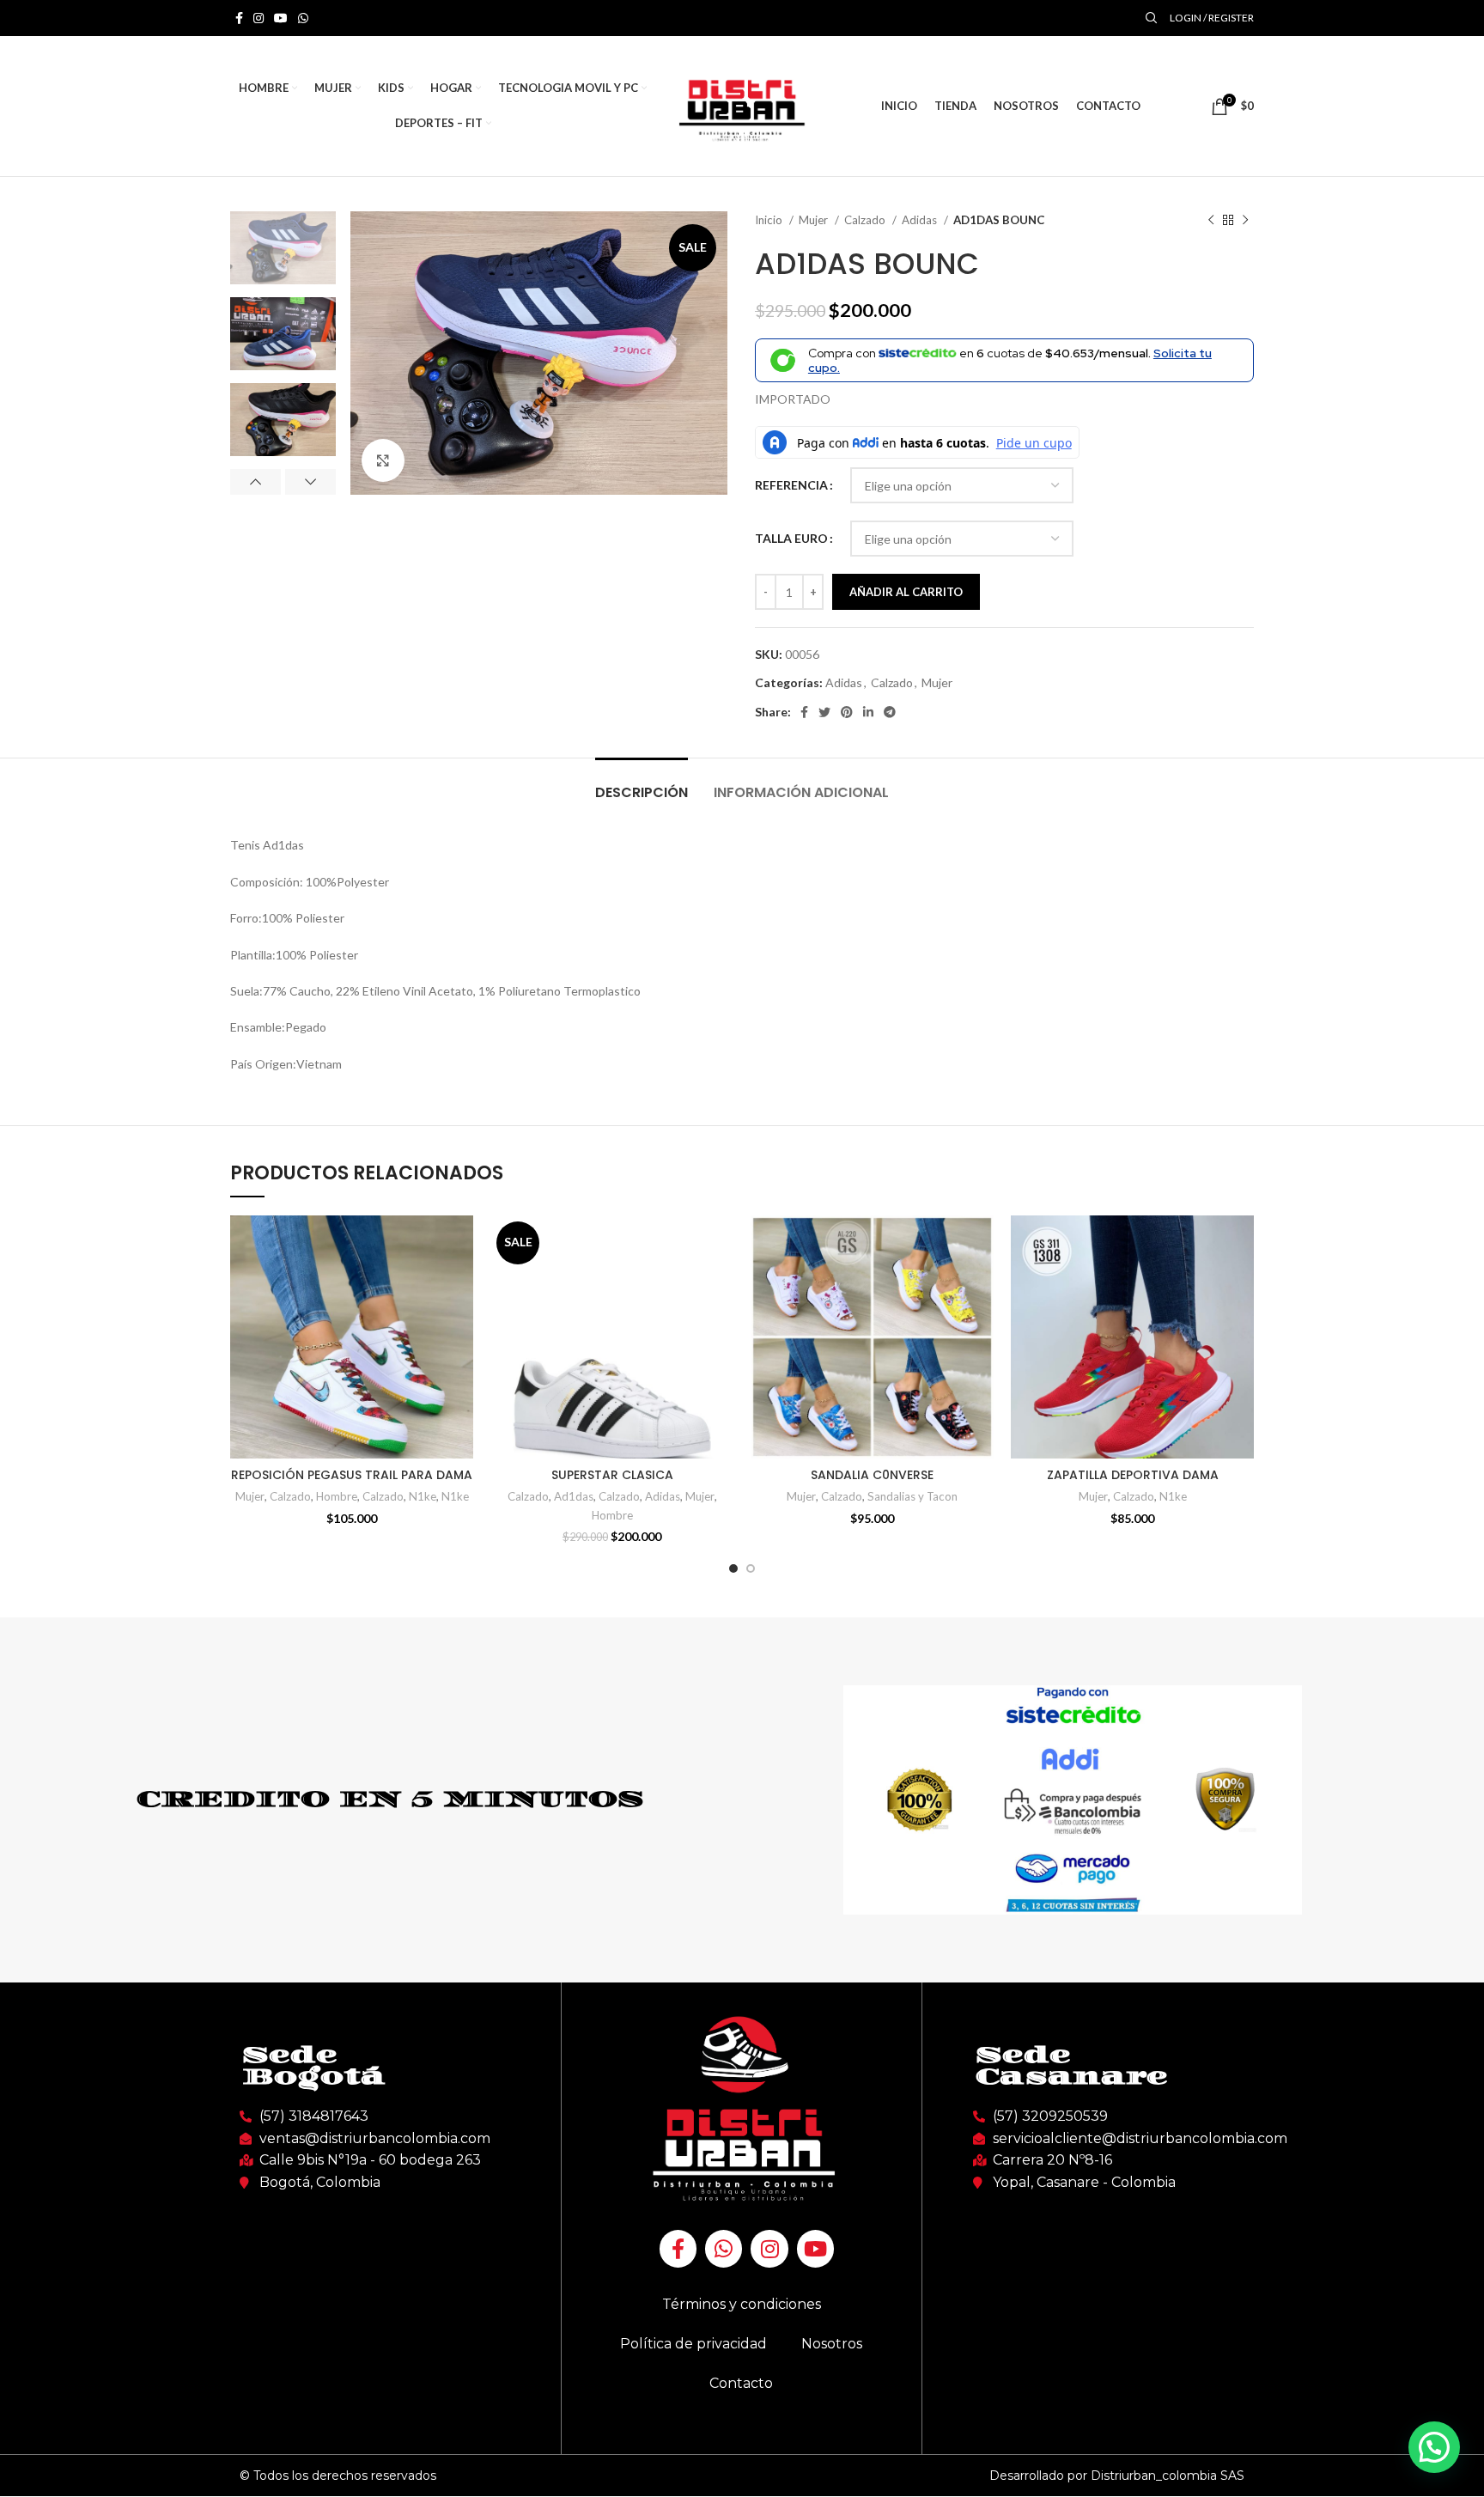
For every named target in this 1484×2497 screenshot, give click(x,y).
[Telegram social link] (890, 712)
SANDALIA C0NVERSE (872, 1475)
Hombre (337, 1496)
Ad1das (574, 1496)
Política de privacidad (693, 2344)
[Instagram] (769, 2248)
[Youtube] (815, 2248)
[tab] (642, 784)
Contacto (741, 2383)
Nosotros (832, 2344)
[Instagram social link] (258, 18)
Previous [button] (255, 482)
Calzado (866, 220)
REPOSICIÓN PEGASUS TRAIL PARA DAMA (352, 1475)
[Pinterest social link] (847, 712)
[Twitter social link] (824, 712)
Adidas (921, 220)
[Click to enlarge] (383, 460)
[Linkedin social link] (868, 712)
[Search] (1149, 18)
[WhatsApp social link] (303, 18)
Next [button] (310, 482)
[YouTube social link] (281, 18)
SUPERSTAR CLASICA (612, 1475)
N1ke (423, 1496)
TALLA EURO (791, 538)
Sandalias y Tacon (912, 1496)
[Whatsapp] (724, 2248)
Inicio (770, 220)
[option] (283, 248)
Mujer (815, 220)
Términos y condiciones (742, 2304)
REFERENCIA (791, 485)
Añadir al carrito (906, 592)
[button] (1434, 2447)
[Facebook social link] (239, 18)
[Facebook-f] (678, 2248)
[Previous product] (1211, 221)
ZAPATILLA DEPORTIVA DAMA (1133, 1475)
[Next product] (1245, 221)
